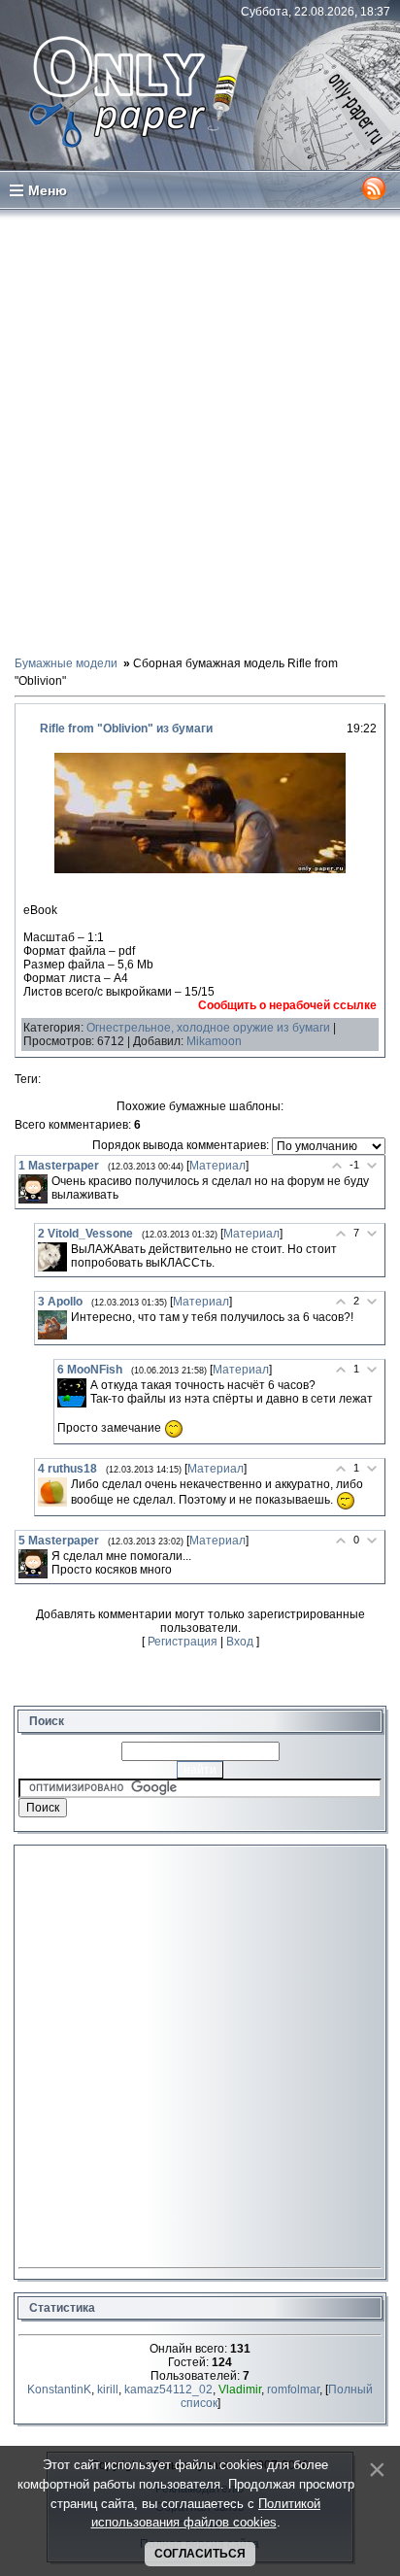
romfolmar (293, 2390)
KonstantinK (59, 2390)
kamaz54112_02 (168, 2390)
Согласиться (200, 2554)
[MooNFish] (72, 1393)
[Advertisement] (200, 431)
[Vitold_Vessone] (52, 1257)
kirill (108, 2390)
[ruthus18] (52, 1492)
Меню (48, 190)
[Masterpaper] (33, 1189)
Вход (240, 1642)
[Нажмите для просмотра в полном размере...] (200, 869)
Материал (217, 1166)
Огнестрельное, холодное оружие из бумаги (208, 1028)
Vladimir (240, 2390)
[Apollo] (52, 1325)
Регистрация (183, 1642)
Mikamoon (214, 1041)
